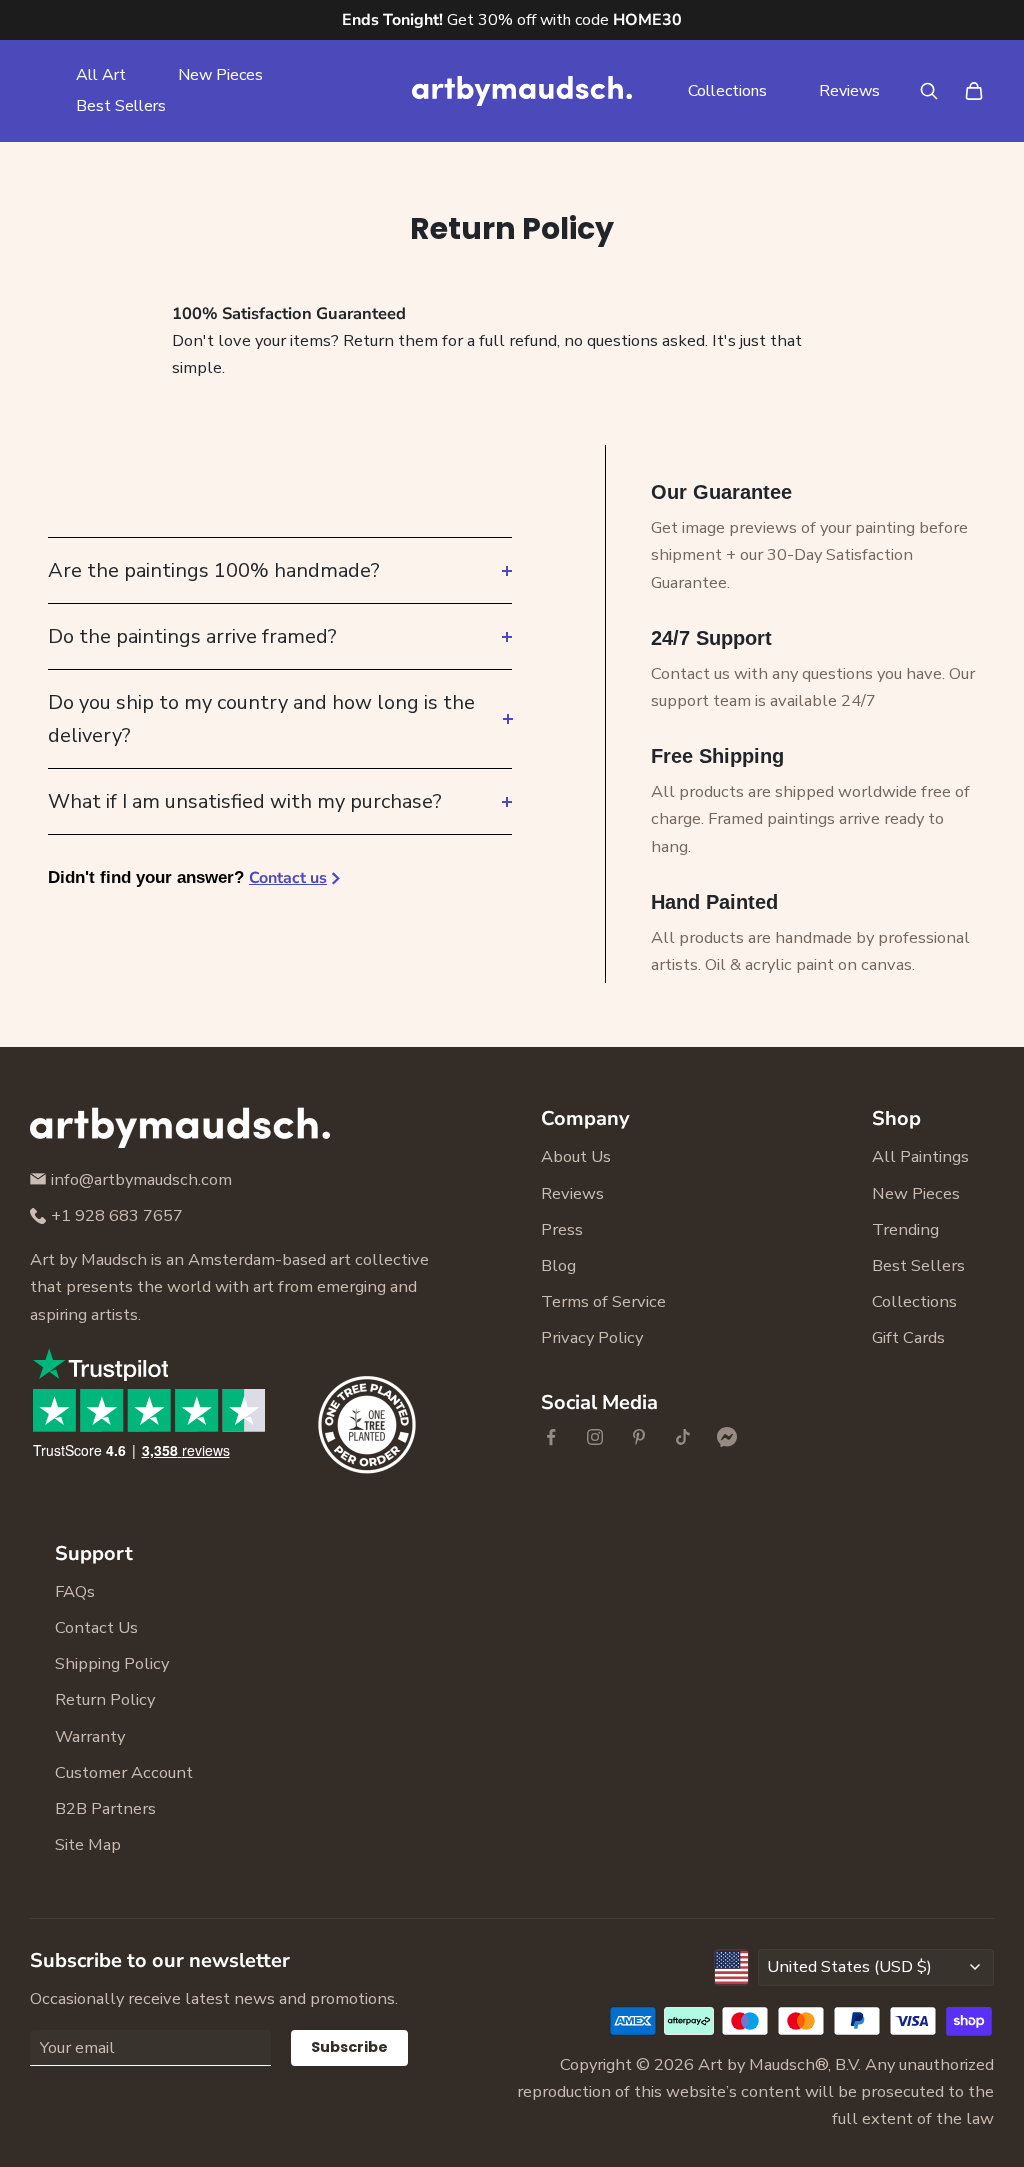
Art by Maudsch (756, 2064)
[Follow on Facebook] (551, 1437)
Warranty (90, 1736)
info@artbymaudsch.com (141, 1179)
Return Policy (105, 1699)
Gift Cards (908, 1337)
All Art (101, 75)
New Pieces (220, 75)
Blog (558, 1265)
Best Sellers (121, 106)
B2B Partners (105, 1808)
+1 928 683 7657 (117, 1215)
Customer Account (124, 1772)
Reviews (849, 91)
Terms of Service (603, 1301)
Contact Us (96, 1627)
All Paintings (920, 1156)
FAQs (75, 1591)
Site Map (88, 1844)
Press (562, 1229)
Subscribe (349, 2047)
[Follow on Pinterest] (639, 1437)
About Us (576, 1156)
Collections (727, 91)
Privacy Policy (592, 1337)
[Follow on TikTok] (683, 1437)
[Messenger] (727, 1437)
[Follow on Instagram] (595, 1437)
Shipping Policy (112, 1663)
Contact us (288, 878)
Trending (905, 1229)
